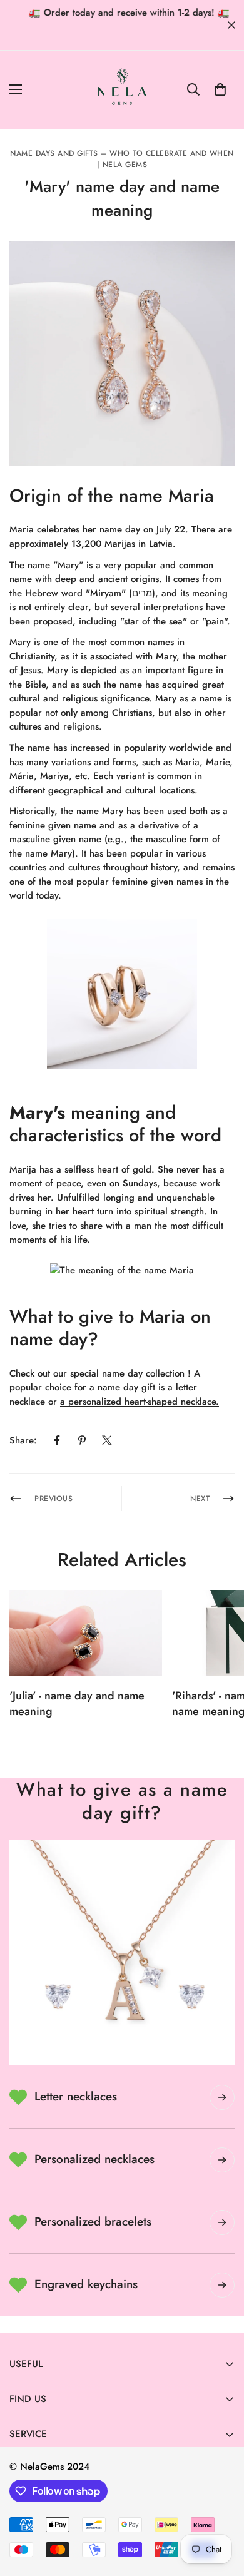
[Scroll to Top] (221, 2510)
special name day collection (127, 1373)
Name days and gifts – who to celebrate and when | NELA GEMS (122, 159)
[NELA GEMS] (122, 90)
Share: (23, 1440)
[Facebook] (57, 1440)
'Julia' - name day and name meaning (77, 1703)
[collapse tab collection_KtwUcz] (222, 2222)
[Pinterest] (82, 1440)
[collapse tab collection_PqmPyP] (222, 2285)
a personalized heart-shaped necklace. (140, 1402)
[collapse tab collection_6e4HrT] (222, 2160)
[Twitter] (107, 1440)
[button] (220, 89)
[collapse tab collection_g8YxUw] (222, 2097)
